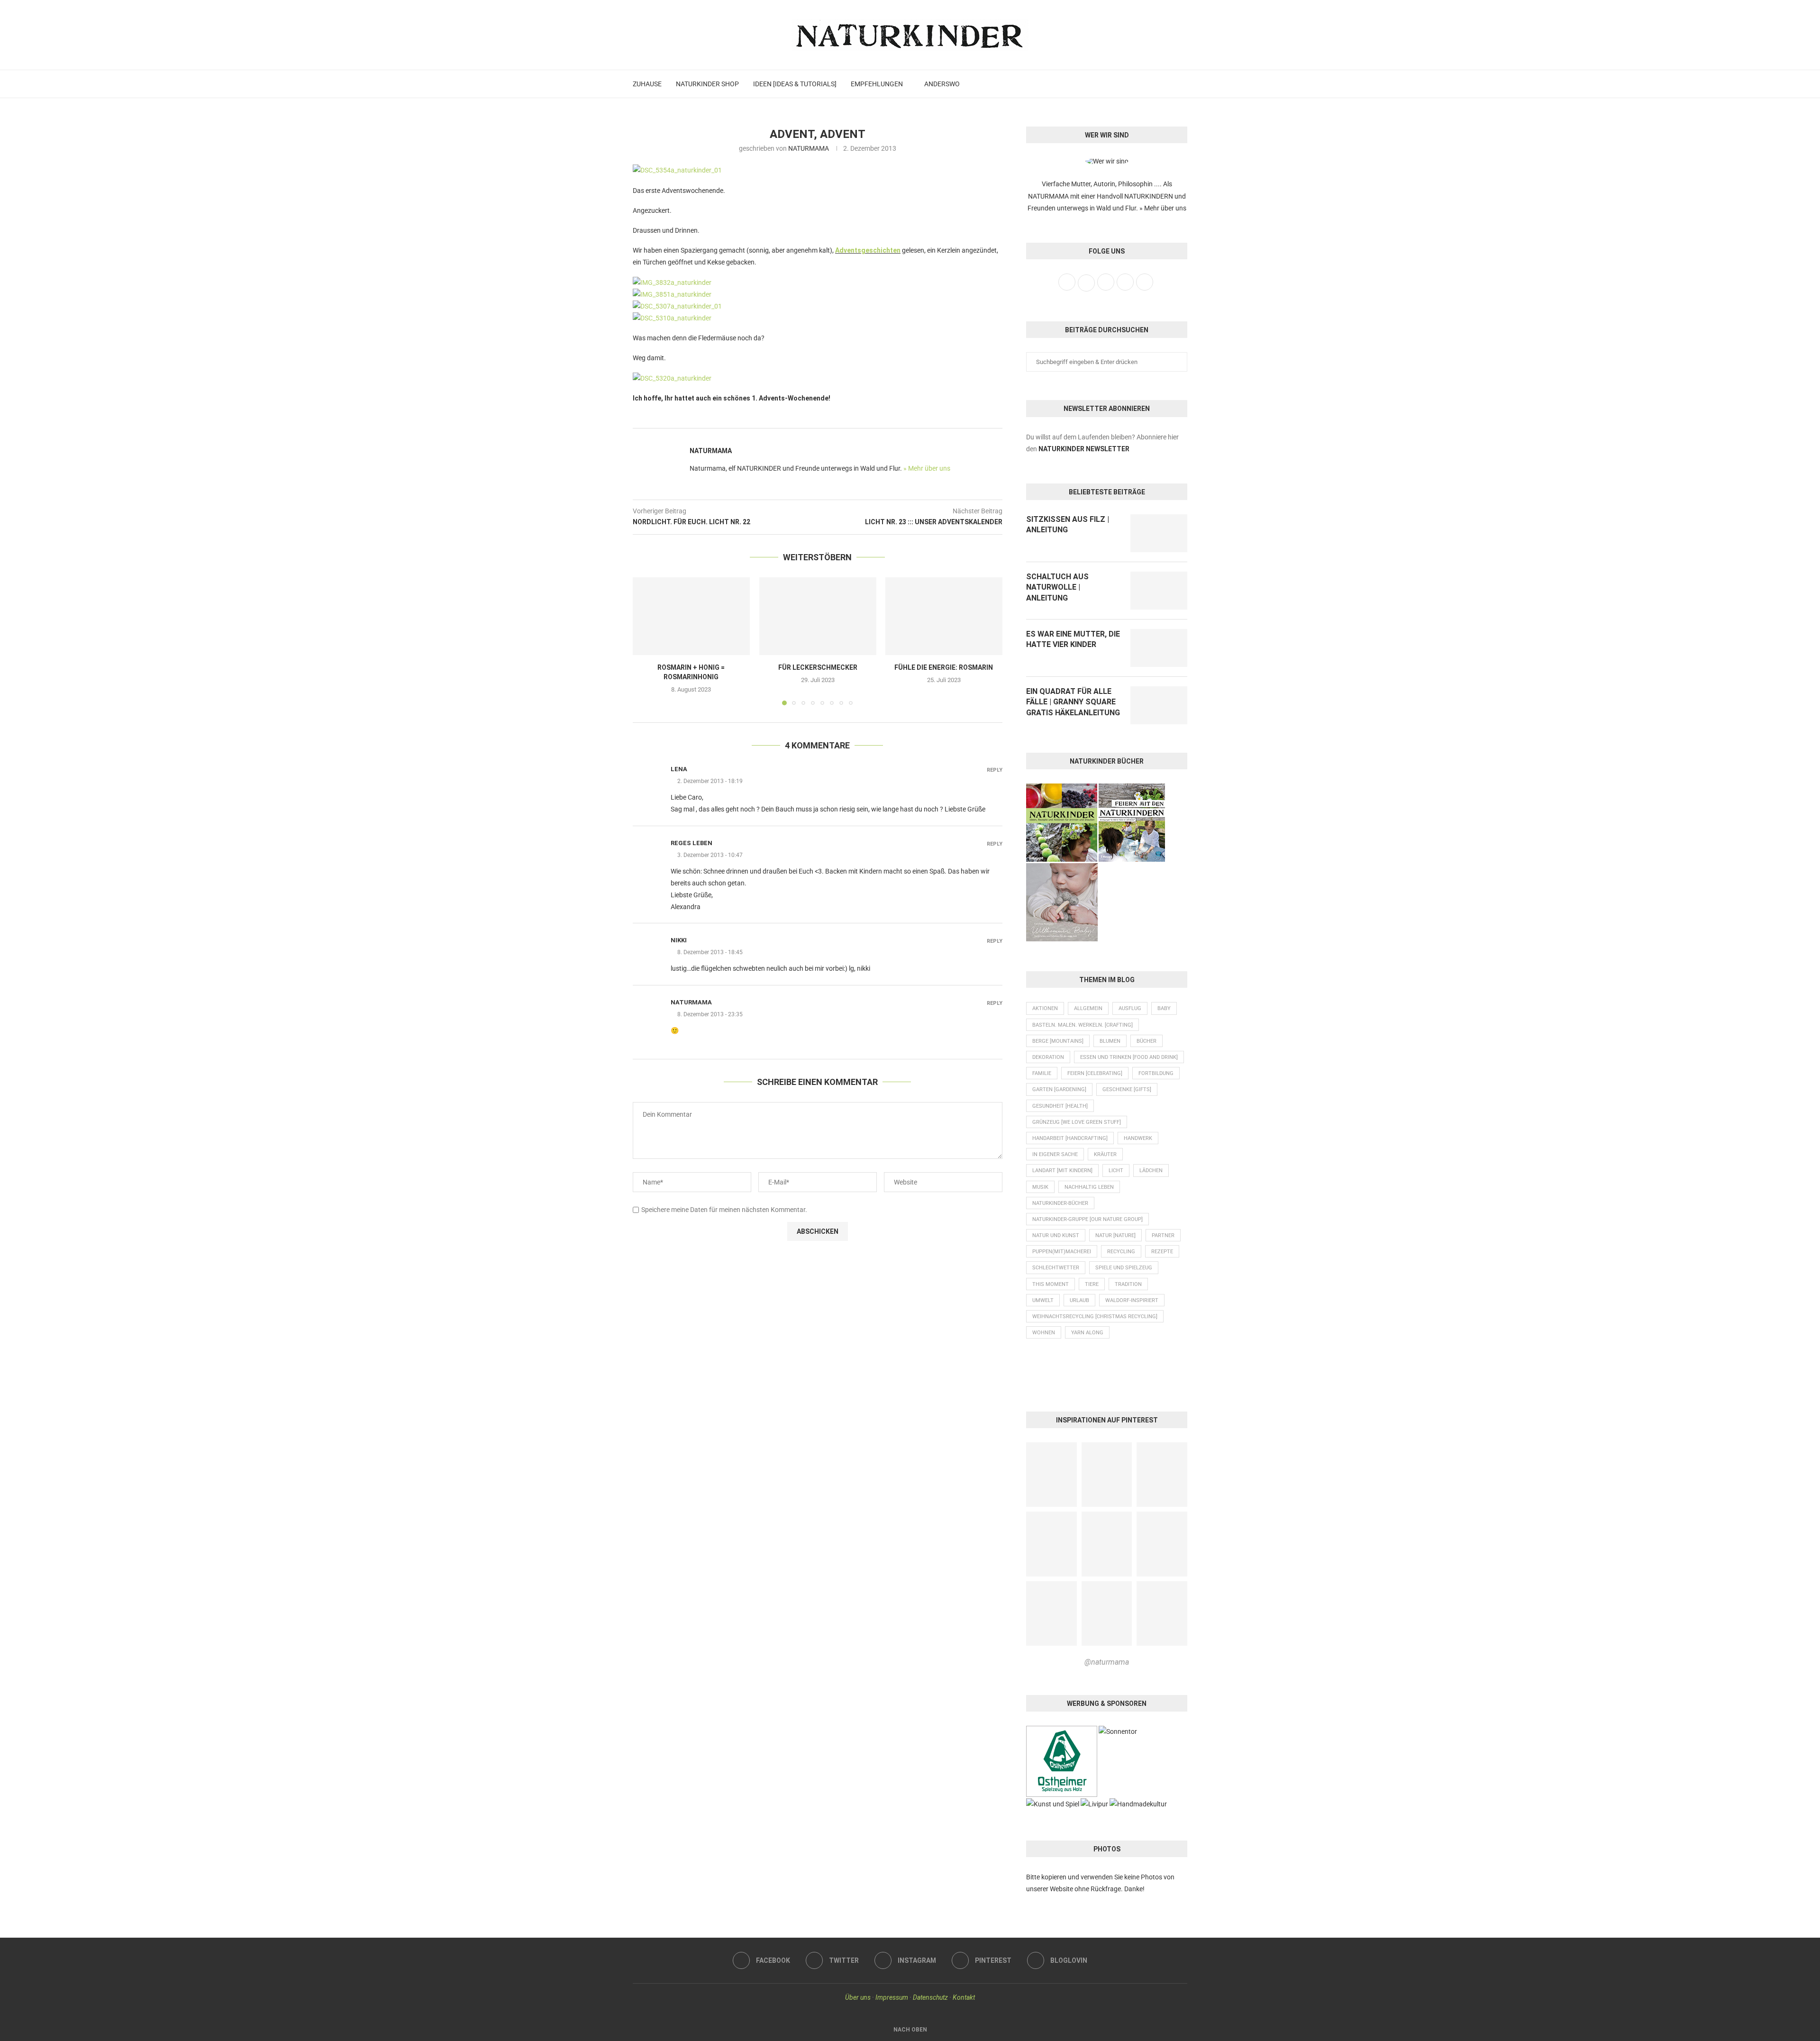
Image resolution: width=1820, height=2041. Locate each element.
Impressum (892, 1997)
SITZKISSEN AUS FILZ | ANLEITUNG (1068, 524)
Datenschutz (930, 1997)
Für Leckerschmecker (817, 667)
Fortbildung (1156, 1073)
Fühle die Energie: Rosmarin (944, 667)
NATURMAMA (809, 148)
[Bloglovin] (1178, 84)
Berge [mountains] (1058, 1041)
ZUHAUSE (647, 84)
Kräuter (1105, 1154)
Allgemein (1088, 1008)
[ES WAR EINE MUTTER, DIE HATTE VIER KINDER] (1159, 648)
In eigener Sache (1055, 1154)
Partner (1163, 1235)
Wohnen (1044, 1333)
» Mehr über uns (927, 468)
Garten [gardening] (1059, 1089)
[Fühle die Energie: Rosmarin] (944, 616)
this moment (1051, 1284)
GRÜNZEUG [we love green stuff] (1077, 1122)
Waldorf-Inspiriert (1132, 1300)
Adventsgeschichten (868, 250)
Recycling (1121, 1252)
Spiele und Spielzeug (1124, 1268)
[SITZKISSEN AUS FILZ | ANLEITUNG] (1159, 533)
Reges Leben (692, 843)
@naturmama (1107, 1662)
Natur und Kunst (1056, 1235)
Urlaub (1079, 1300)
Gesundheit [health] (1060, 1106)
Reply (995, 770)
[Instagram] (1157, 84)
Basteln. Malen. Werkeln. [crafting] (1083, 1025)
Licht (1116, 1171)
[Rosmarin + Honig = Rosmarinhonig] (691, 616)
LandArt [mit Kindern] (1062, 1171)
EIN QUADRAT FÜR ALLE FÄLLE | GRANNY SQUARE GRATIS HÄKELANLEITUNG (1073, 702)
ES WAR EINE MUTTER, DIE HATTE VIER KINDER (1073, 639)
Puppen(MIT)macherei (1062, 1252)
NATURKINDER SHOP (707, 84)
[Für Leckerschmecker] (818, 616)
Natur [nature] (1115, 1235)
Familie (1042, 1073)
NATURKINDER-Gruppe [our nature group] (1087, 1219)
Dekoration (1048, 1057)
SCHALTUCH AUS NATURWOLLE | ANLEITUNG (1057, 587)
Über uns (858, 1997)
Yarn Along (1087, 1333)
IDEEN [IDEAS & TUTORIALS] (795, 84)
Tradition (1128, 1284)
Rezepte (1162, 1252)
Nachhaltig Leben (1089, 1187)
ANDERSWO (942, 84)
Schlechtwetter (1056, 1268)
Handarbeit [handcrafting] (1070, 1138)
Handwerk (1138, 1138)
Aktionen (1045, 1008)
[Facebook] (1137, 84)
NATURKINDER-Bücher (1060, 1203)
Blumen (1110, 1041)
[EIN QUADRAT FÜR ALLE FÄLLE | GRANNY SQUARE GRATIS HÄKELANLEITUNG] (1159, 705)
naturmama (691, 1002)
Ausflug (1130, 1008)
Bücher (1147, 1041)
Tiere (1092, 1284)
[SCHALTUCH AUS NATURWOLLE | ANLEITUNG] (1159, 591)
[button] (646, 641)
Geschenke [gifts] (1127, 1089)
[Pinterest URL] (1051, 1475)
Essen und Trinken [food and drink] (1129, 1057)
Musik (1040, 1187)
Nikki (679, 940)
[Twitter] (1147, 84)
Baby (1164, 1008)
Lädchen (1151, 1171)
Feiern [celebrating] (1095, 1073)
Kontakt (964, 1997)
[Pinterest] (1168, 84)
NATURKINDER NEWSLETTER (1084, 449)
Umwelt (1043, 1300)
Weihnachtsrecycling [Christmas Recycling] (1095, 1317)
